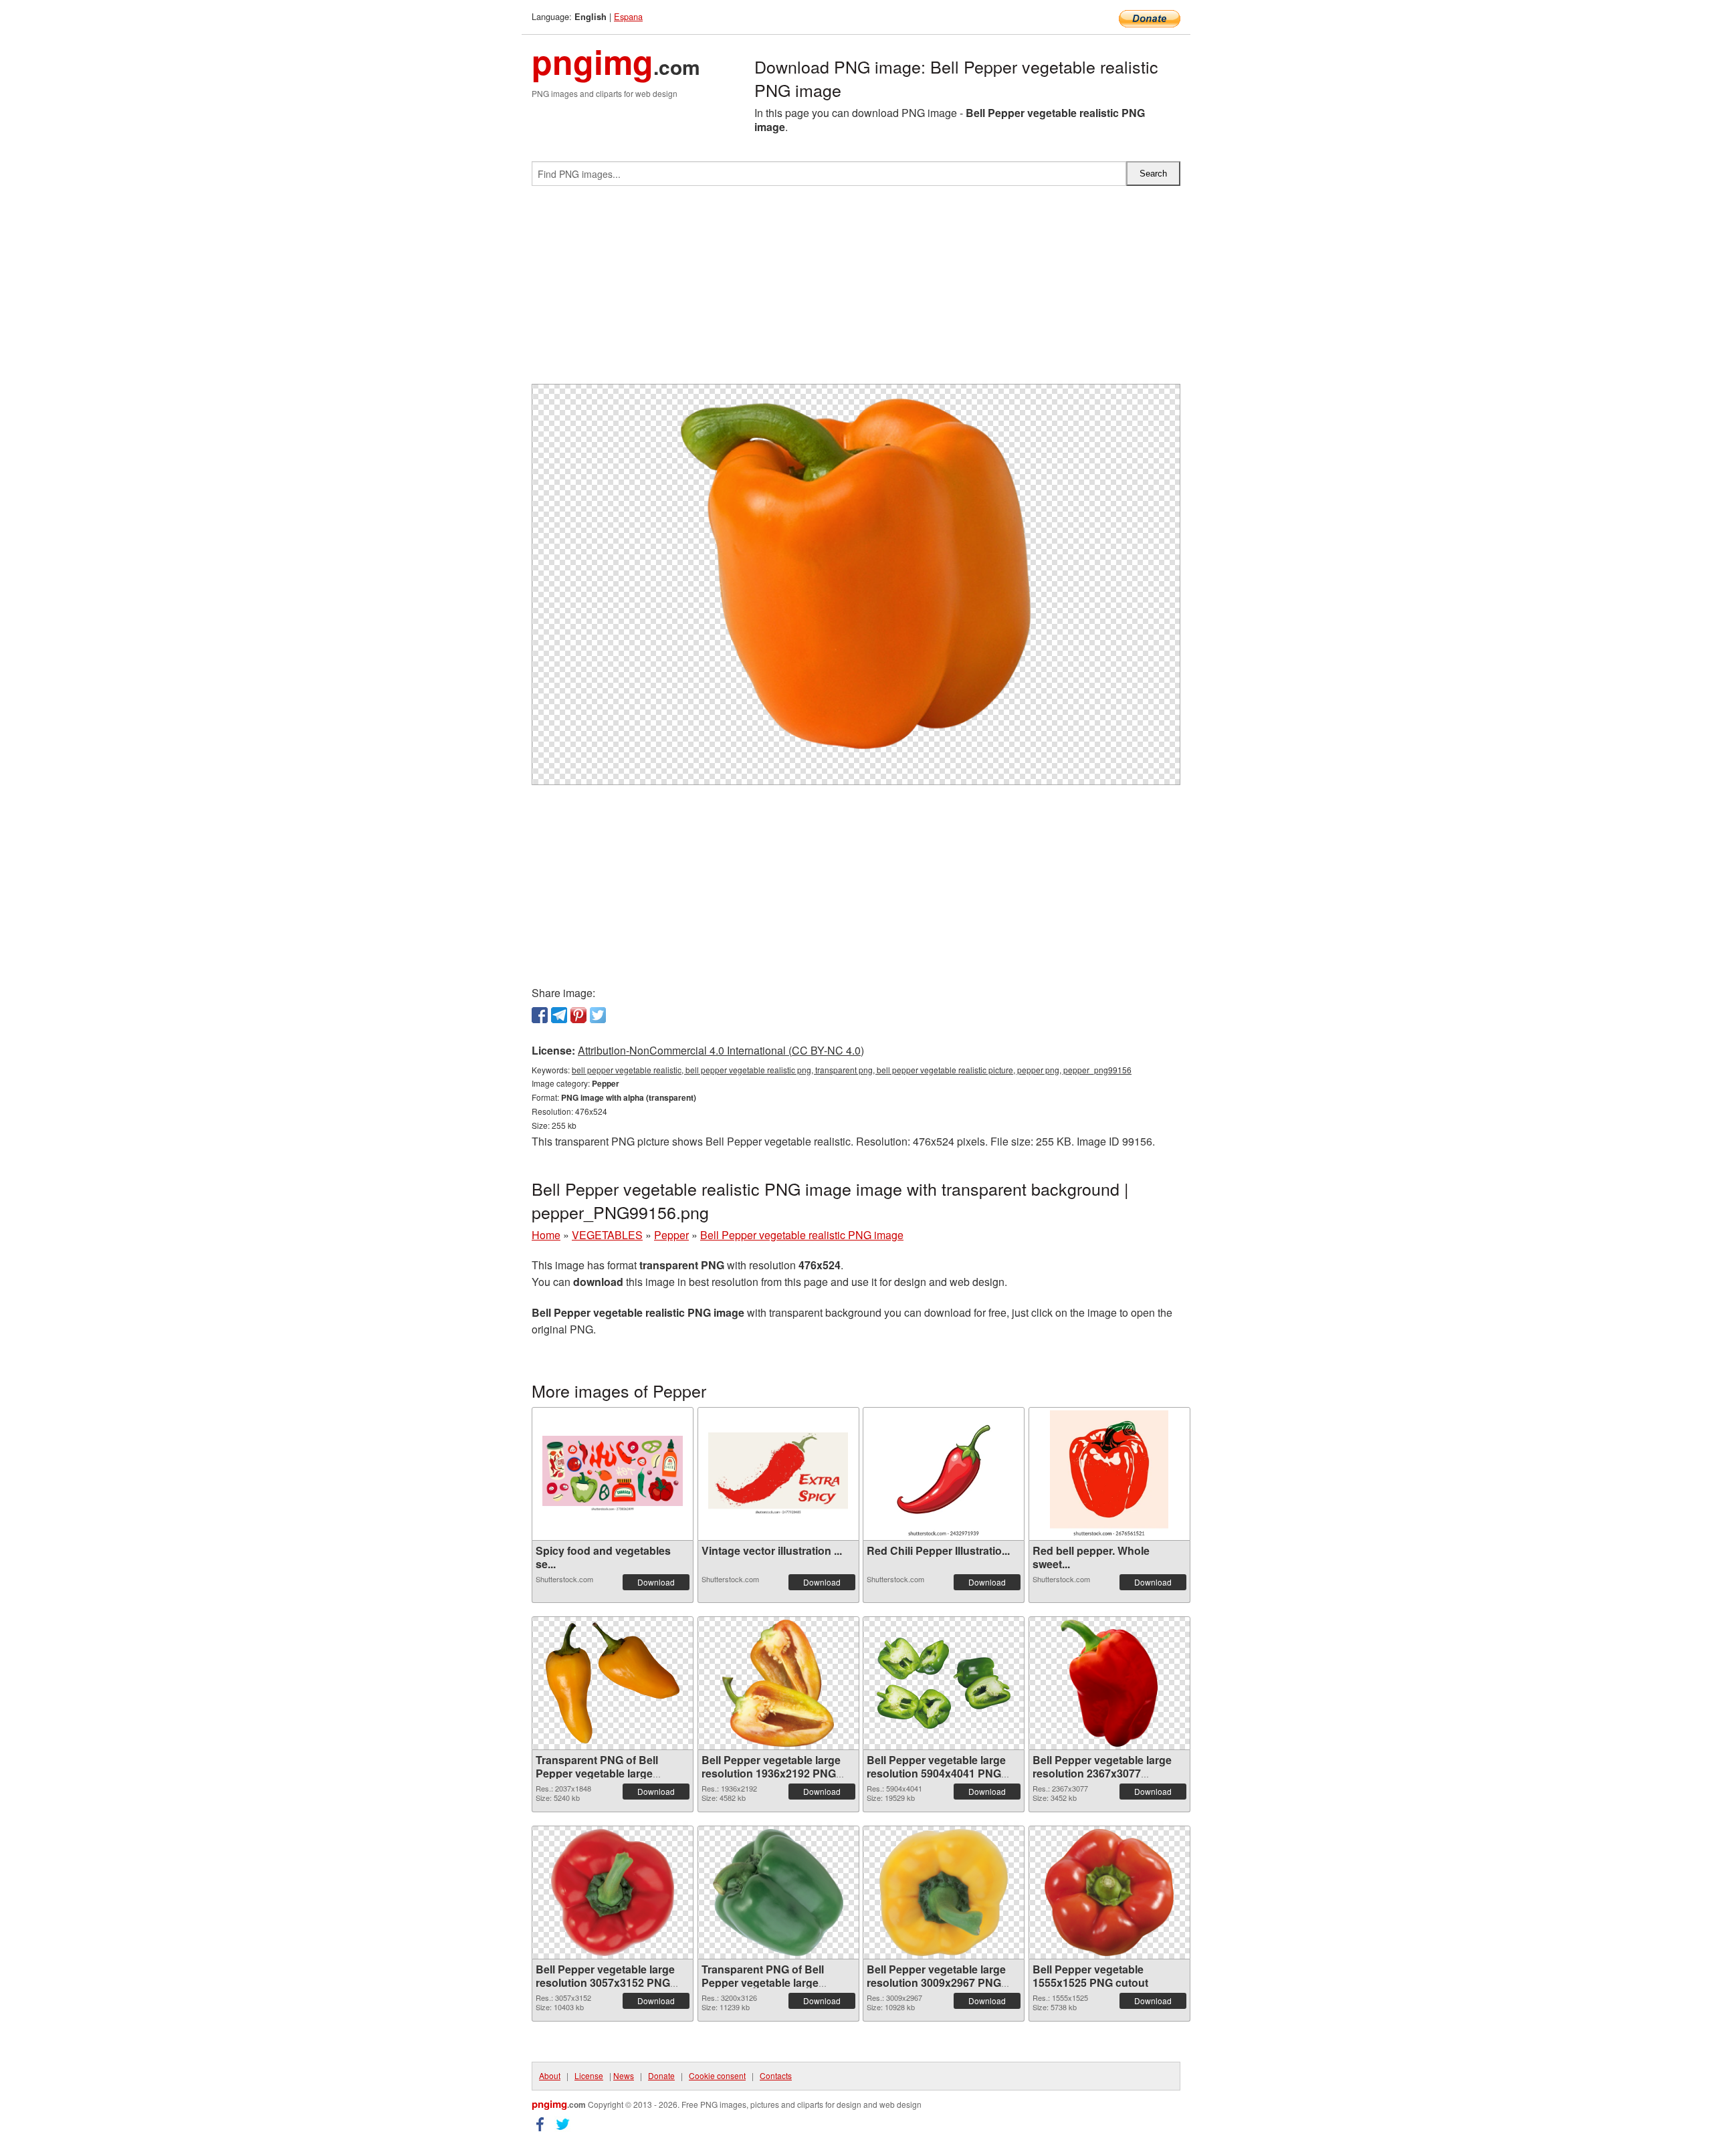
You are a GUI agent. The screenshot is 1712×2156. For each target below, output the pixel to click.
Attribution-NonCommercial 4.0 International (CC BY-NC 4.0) (721, 1050)
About (550, 2075)
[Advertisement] (856, 290)
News (624, 2075)
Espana (628, 16)
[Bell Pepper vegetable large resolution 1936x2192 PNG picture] (778, 1683)
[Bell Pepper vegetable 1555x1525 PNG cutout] (1109, 1893)
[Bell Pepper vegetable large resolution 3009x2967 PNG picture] (944, 1893)
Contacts (776, 2075)
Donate (661, 2075)
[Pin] (578, 1015)
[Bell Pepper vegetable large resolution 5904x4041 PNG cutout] (944, 1683)
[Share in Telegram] (559, 1015)
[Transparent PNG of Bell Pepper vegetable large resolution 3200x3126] (778, 1893)
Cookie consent (717, 2075)
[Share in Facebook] (540, 1015)
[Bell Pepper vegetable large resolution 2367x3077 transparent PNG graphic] (1109, 1683)
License (589, 2075)
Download (656, 1582)
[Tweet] (598, 1015)
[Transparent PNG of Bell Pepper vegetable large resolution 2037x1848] (613, 1683)
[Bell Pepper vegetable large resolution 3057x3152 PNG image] (612, 1893)
